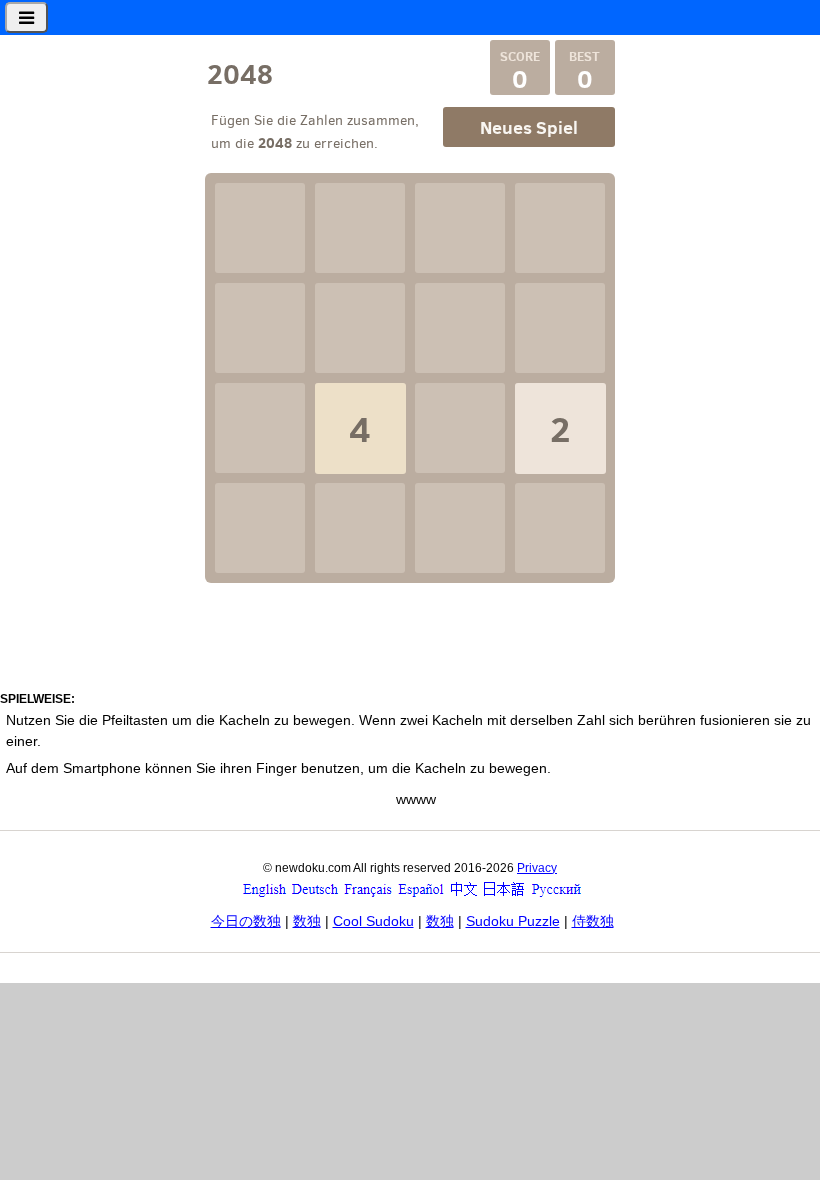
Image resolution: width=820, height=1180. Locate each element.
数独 (307, 921)
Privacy (537, 868)
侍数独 (593, 921)
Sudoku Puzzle (513, 921)
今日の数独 (246, 921)
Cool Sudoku (373, 921)
